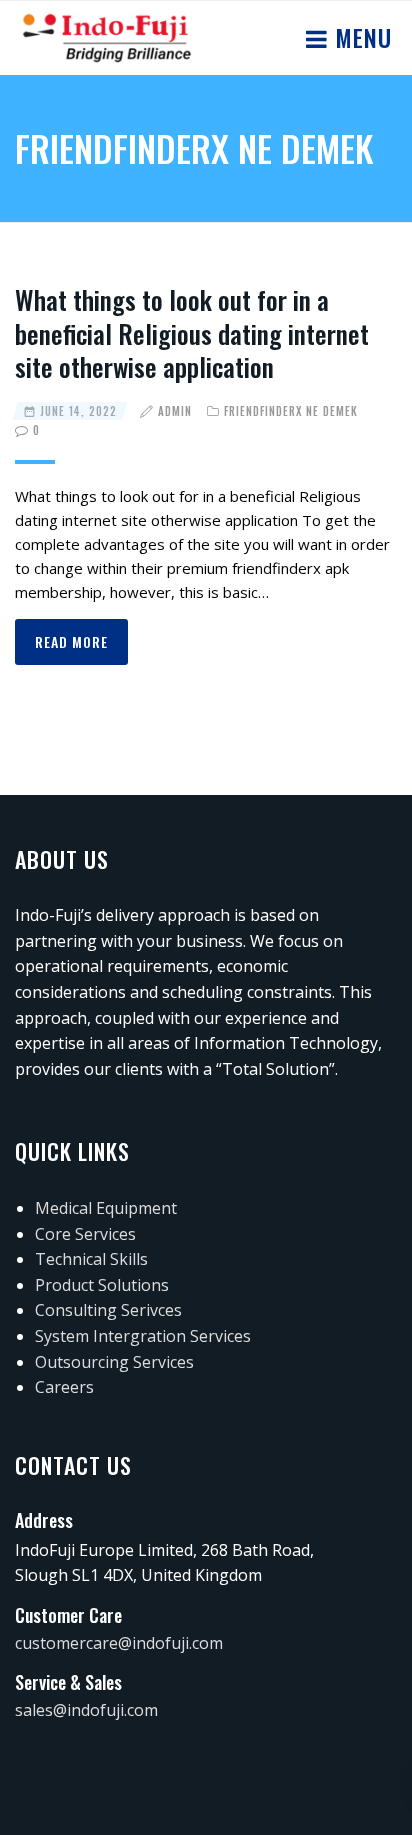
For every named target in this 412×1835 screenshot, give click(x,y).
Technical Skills (91, 1259)
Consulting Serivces (108, 1310)
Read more (71, 641)
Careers (64, 1387)
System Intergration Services (143, 1336)
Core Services (85, 1234)
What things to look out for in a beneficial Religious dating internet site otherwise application (192, 333)
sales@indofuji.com (86, 1710)
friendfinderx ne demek (291, 411)
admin (175, 411)
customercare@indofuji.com (119, 1643)
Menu (360, 37)
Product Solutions (102, 1285)
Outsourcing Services (114, 1362)
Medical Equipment (106, 1208)
